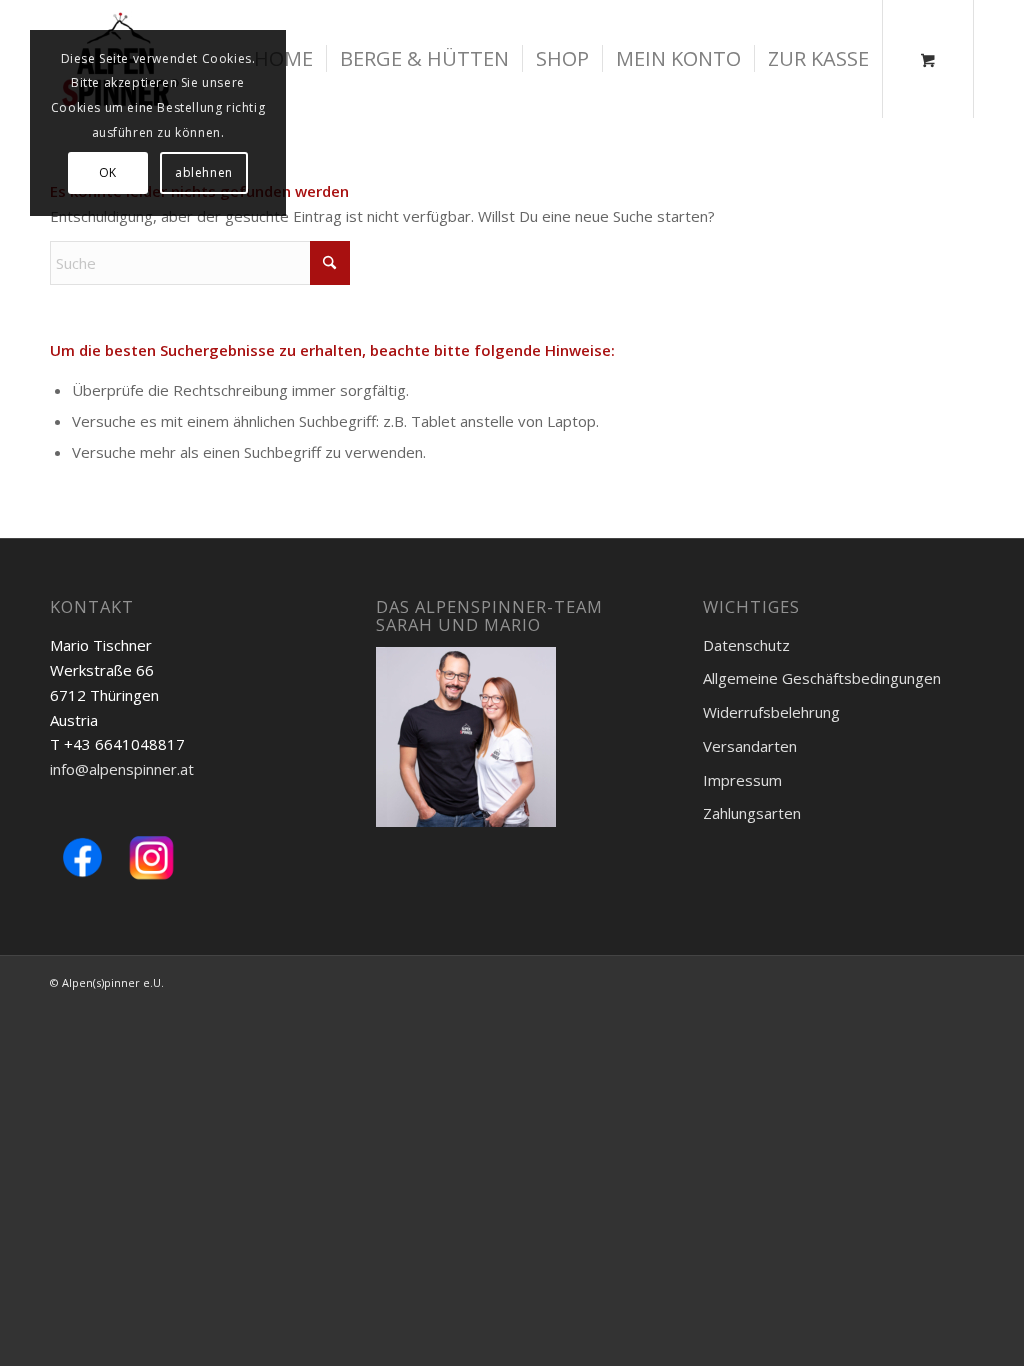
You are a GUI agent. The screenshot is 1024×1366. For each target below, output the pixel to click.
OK (108, 172)
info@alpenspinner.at (122, 769)
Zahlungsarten (752, 813)
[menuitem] (424, 59)
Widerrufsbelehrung (771, 712)
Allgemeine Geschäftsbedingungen (822, 678)
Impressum (742, 780)
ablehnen (204, 172)
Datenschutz (746, 645)
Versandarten (750, 746)
